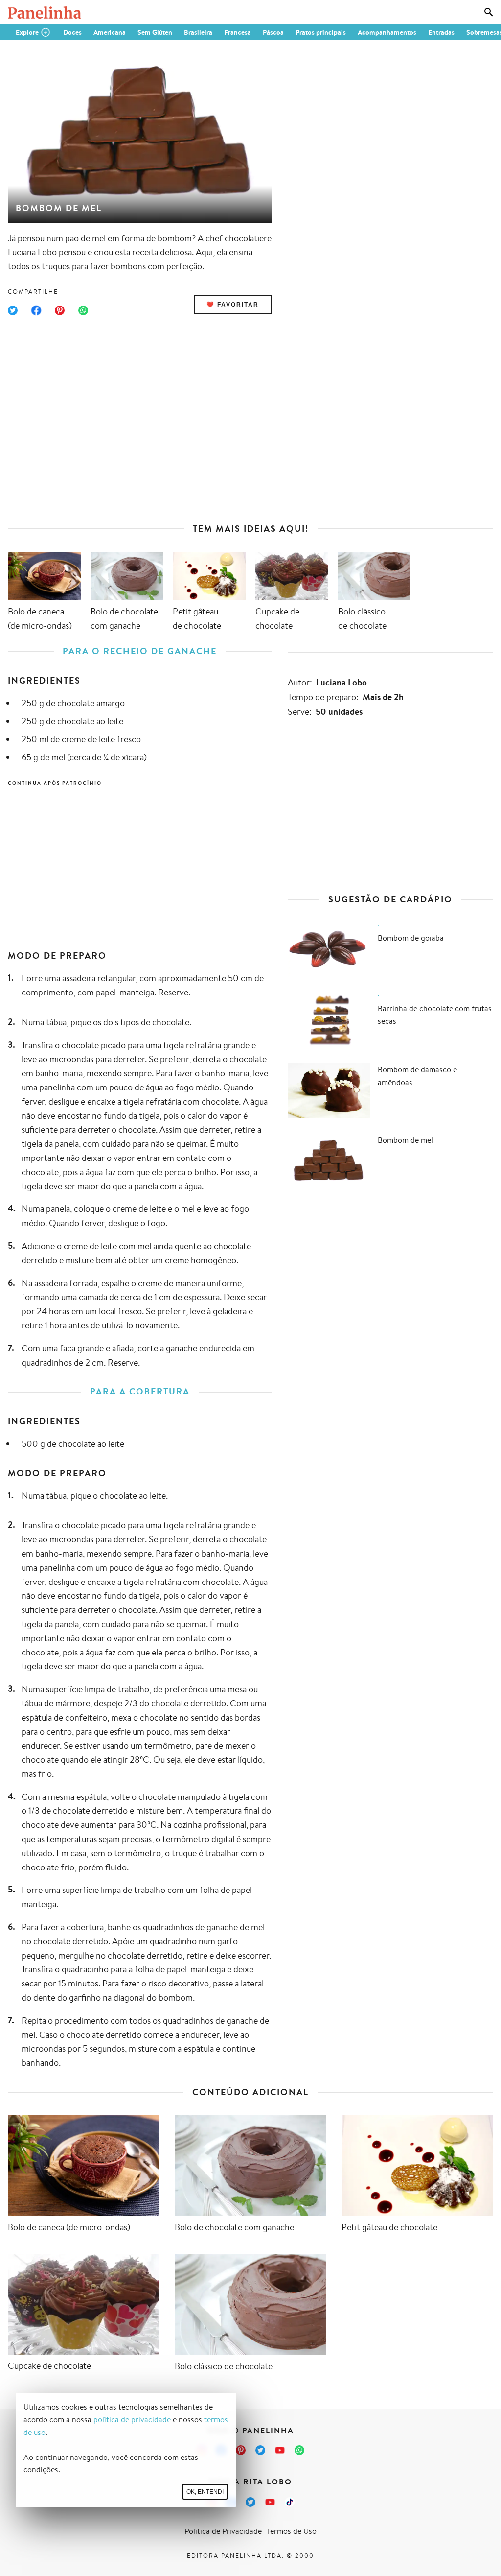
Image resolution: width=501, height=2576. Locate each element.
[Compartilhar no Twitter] (13, 310)
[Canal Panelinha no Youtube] (280, 2450)
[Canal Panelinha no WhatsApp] (299, 2450)
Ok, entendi (205, 2492)
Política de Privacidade (223, 2531)
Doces (72, 32)
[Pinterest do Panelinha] (241, 2450)
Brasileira (198, 32)
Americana (110, 32)
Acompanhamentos (387, 32)
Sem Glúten (155, 32)
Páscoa (273, 32)
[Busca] (489, 12)
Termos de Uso (292, 2531)
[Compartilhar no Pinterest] (60, 310)
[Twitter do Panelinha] (260, 2450)
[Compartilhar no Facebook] (36, 310)
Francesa (238, 32)
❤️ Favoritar (233, 305)
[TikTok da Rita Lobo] (290, 2502)
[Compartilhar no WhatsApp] (83, 310)
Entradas (441, 32)
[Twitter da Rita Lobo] (250, 2502)
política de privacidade (132, 2420)
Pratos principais (321, 32)
